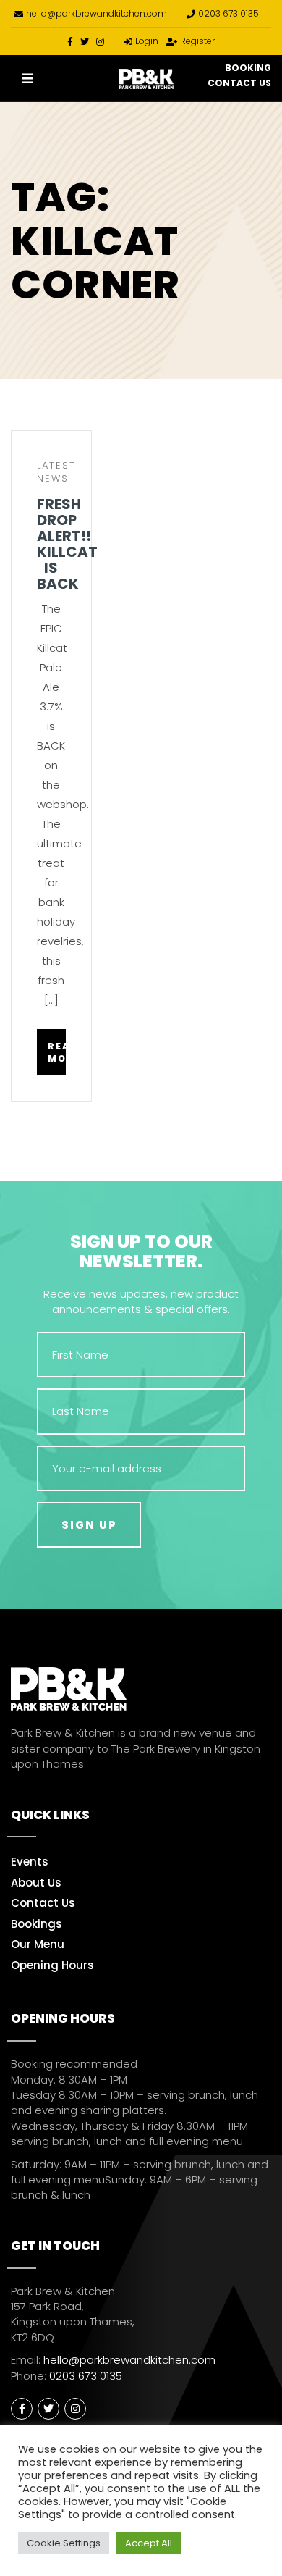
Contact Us (239, 83)
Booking (248, 68)
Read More (57, 1052)
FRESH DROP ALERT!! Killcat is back (51, 544)
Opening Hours (52, 1965)
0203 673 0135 (228, 13)
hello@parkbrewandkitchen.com (97, 13)
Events (30, 1862)
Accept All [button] (149, 2543)
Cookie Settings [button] (64, 2543)
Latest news (56, 472)
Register (197, 41)
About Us (36, 1883)
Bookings (37, 1924)
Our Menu (38, 1944)
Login (147, 41)
